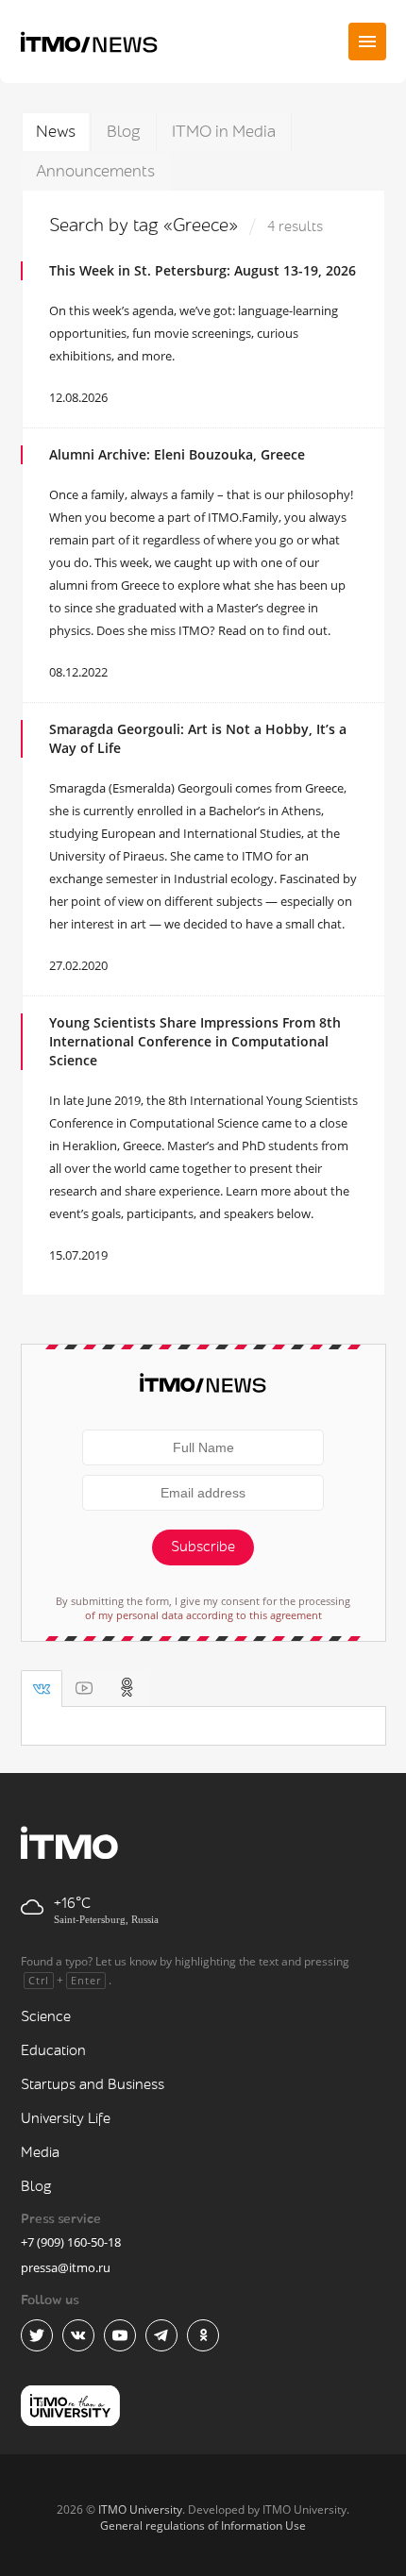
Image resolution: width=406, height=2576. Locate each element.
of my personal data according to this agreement (203, 1615)
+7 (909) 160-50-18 (71, 2242)
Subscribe (203, 1547)
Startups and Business (93, 2085)
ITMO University (140, 2509)
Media (40, 2153)
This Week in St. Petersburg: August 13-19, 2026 (203, 270)
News (56, 132)
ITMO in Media (224, 132)
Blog (124, 132)
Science (46, 2017)
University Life (66, 2119)
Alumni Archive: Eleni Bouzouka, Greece (177, 454)
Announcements (95, 171)
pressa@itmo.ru (66, 2267)
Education (53, 2051)
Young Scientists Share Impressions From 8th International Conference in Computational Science (195, 1041)
